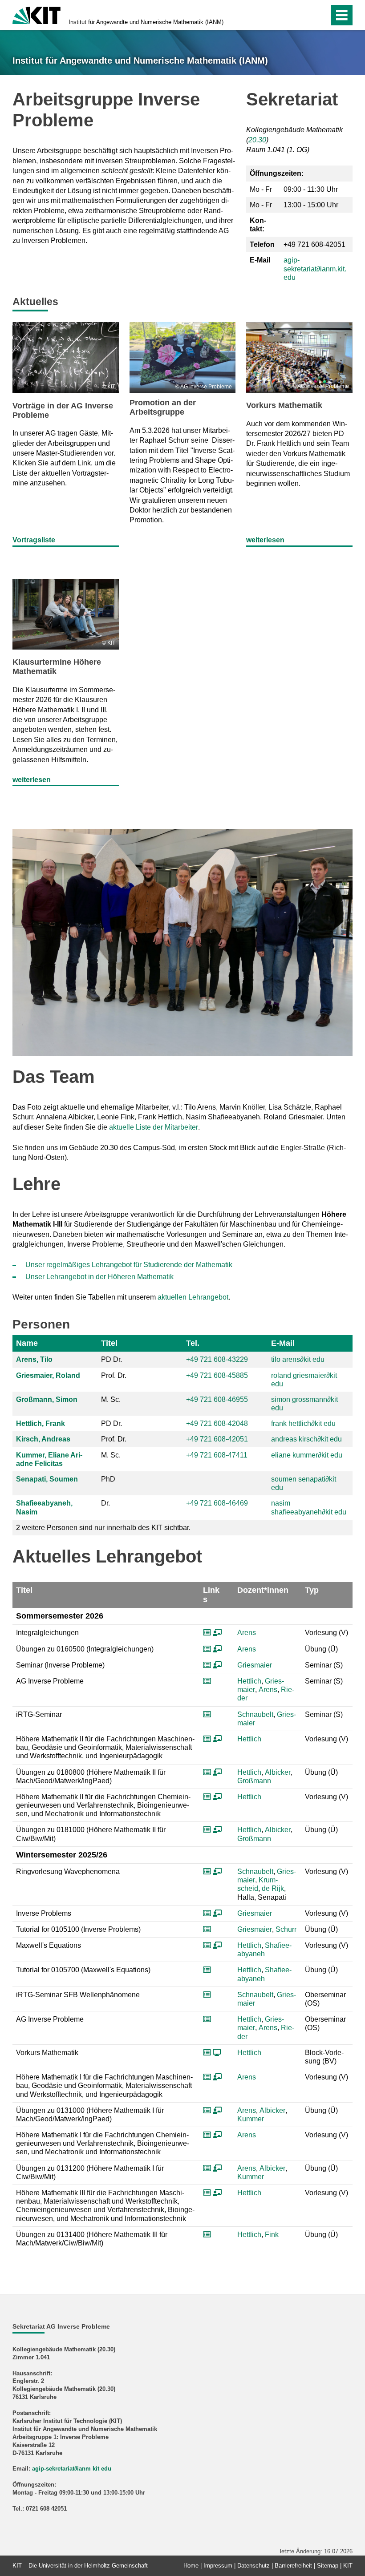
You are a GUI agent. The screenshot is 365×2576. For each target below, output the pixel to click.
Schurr (286, 1929)
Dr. (105, 1503)
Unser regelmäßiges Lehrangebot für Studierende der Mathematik (129, 1265)
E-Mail (283, 1343)
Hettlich (249, 1681)
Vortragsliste (34, 540)
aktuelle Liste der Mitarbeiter (154, 1127)
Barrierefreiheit (293, 2566)
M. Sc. (111, 1399)
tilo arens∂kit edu (298, 1359)
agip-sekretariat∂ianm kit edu (72, 2469)
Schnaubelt (255, 1714)
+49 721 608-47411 (217, 1455)
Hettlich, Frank (41, 1423)
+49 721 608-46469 (217, 1503)
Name (27, 1343)
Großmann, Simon (47, 1399)
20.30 (257, 140)
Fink (272, 2235)
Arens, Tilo (34, 1359)
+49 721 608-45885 (217, 1375)
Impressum (218, 2566)
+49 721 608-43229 (217, 1359)
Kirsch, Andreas (43, 1439)
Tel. (193, 1343)
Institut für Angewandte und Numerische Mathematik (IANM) (146, 22)
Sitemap (328, 2566)
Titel (109, 1343)
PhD (108, 1479)
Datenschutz (253, 2566)
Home (191, 2566)
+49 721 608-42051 (217, 1439)
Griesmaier (255, 1665)
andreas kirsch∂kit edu (306, 1439)
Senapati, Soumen (47, 1479)
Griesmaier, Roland (48, 1375)
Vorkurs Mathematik (284, 405)
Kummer (251, 2119)
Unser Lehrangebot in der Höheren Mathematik (99, 1277)
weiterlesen (265, 540)
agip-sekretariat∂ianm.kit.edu (315, 269)
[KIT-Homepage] (36, 14)
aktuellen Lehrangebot (193, 1297)
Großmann (254, 1781)
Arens (247, 1633)
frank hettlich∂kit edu (303, 1423)
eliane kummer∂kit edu (307, 1455)
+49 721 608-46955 (217, 1399)
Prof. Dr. (114, 1375)
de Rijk (273, 1888)
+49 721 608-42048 (217, 1423)
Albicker (278, 1772)
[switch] (303, 15)
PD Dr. (112, 1359)
